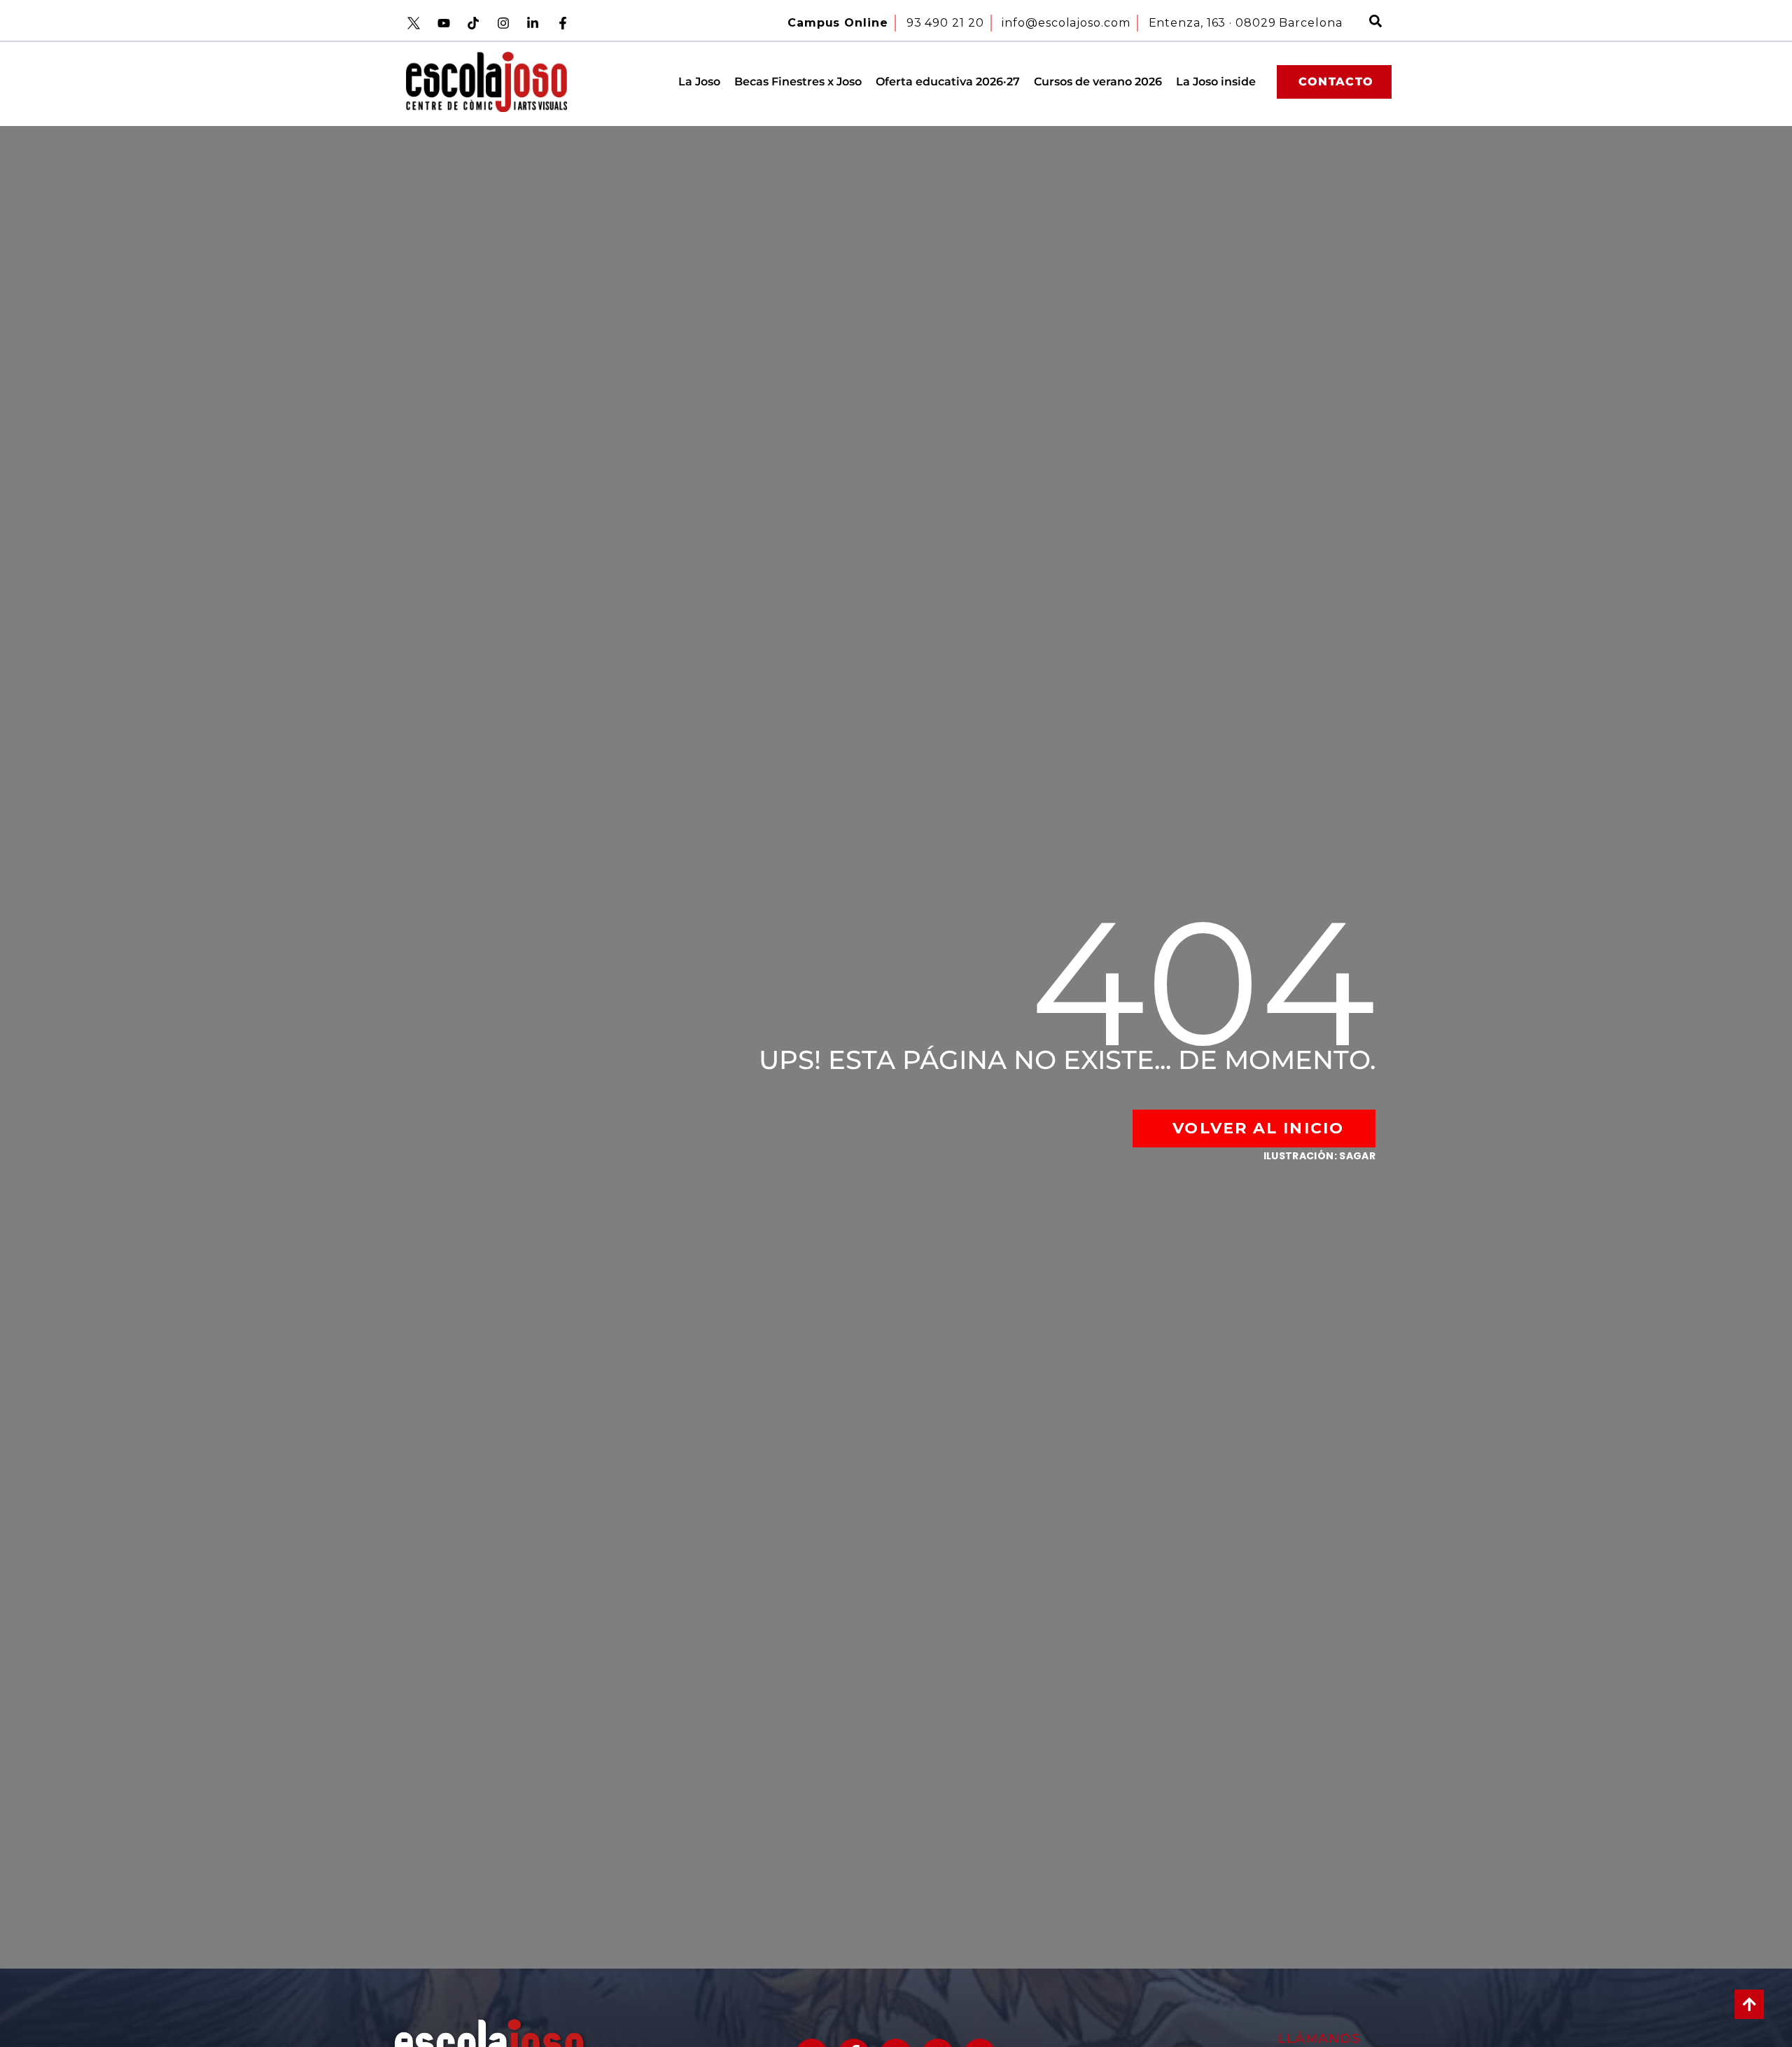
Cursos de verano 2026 (1098, 82)
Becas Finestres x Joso (798, 82)
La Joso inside (1216, 82)
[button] (1375, 23)
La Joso (699, 82)
